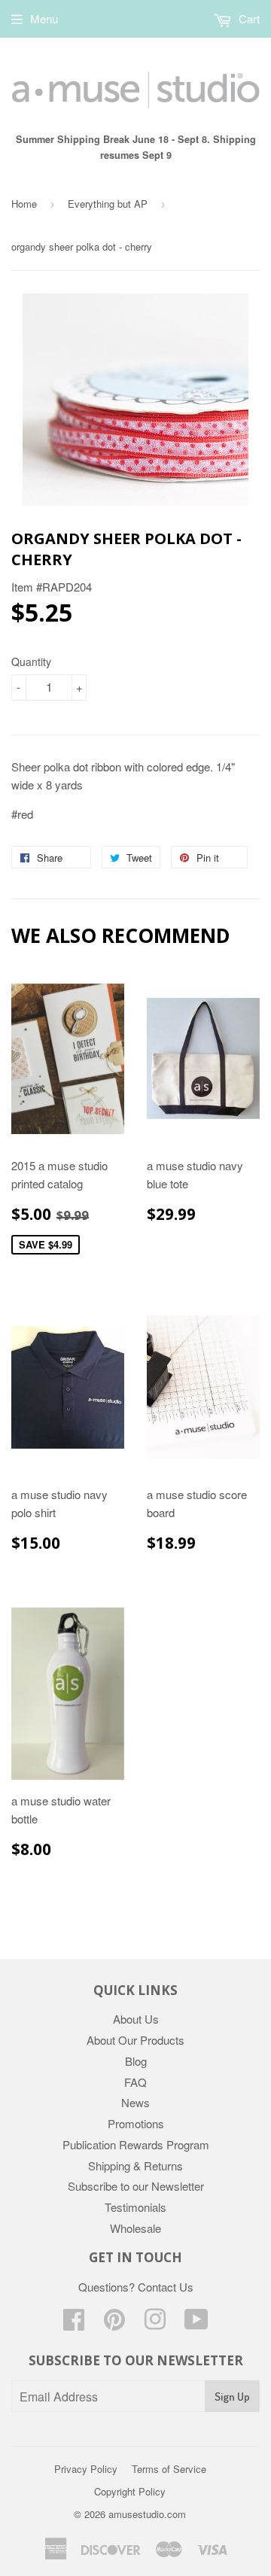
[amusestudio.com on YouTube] (196, 2324)
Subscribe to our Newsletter (136, 2186)
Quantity (31, 661)
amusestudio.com (147, 2514)
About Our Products (135, 2040)
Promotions (136, 2123)
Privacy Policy (86, 2469)
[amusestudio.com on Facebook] (74, 2324)
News (135, 2102)
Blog (136, 2061)
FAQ (135, 2082)
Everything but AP (108, 204)
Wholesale (135, 2228)
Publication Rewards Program (136, 2144)
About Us (136, 2019)
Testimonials (135, 2207)
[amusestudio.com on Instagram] (155, 2324)
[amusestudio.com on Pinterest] (114, 2324)
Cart (248, 18)
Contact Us (166, 2287)
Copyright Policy (130, 2491)
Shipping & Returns (135, 2165)
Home (24, 204)
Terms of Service (169, 2469)
